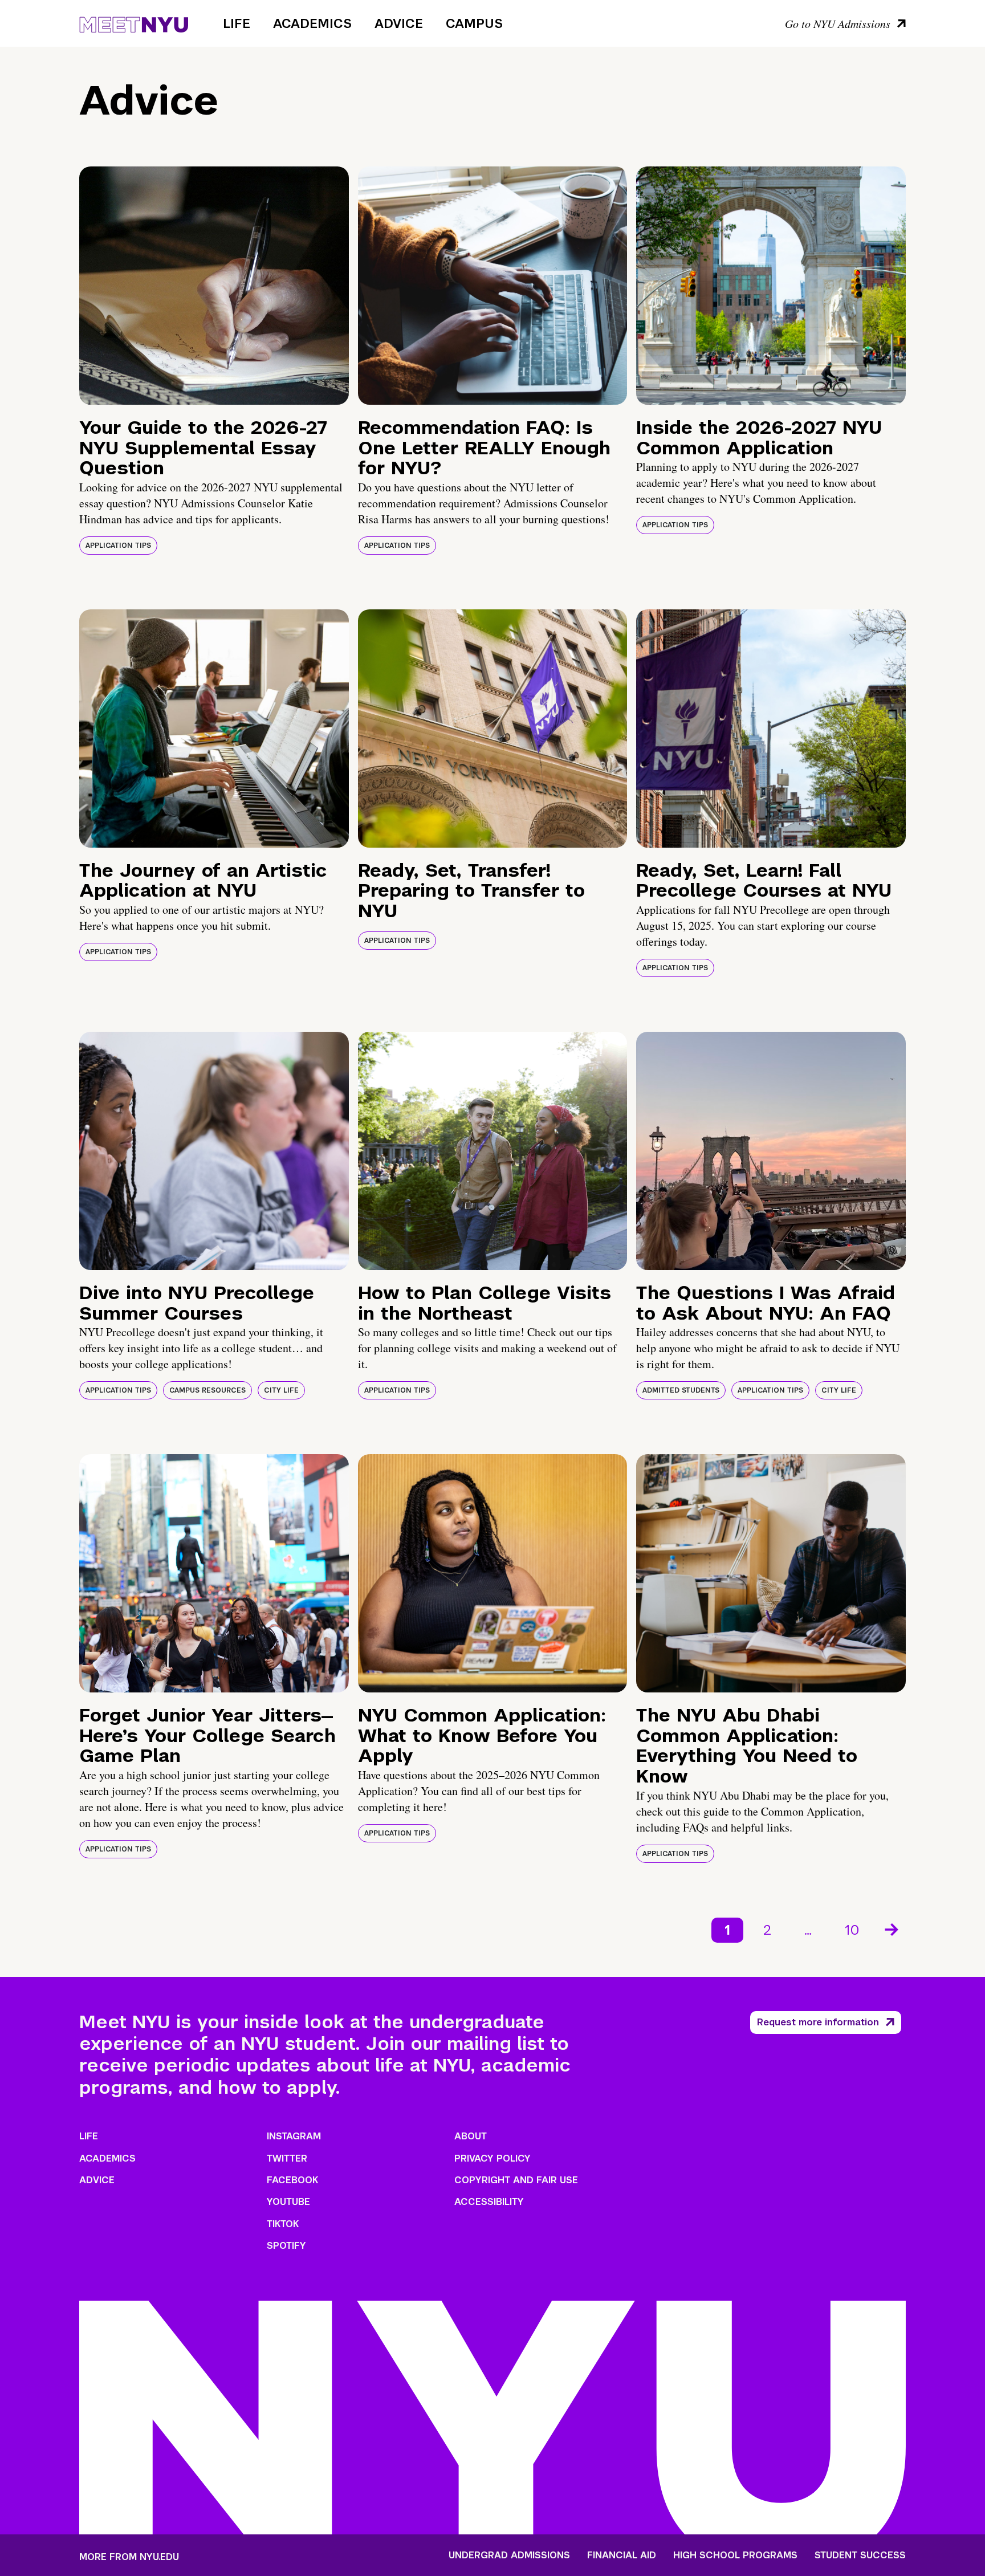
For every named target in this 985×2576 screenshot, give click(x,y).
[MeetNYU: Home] (134, 23)
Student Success (860, 2555)
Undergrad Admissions (509, 2555)
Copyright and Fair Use (516, 2180)
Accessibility (489, 2202)
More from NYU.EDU (129, 2557)
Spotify (286, 2246)
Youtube (288, 2202)
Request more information (818, 2022)
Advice (399, 23)
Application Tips (118, 546)
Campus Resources (207, 1390)
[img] (214, 286)
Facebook (292, 2180)
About (471, 2136)
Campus (474, 23)
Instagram (294, 2136)
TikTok (283, 2224)
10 (852, 1930)
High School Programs (735, 2555)
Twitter (287, 2158)
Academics (312, 23)
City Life (281, 1390)
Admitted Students (681, 1390)
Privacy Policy (492, 2158)
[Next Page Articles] (893, 1928)
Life (237, 23)
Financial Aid (622, 2555)
